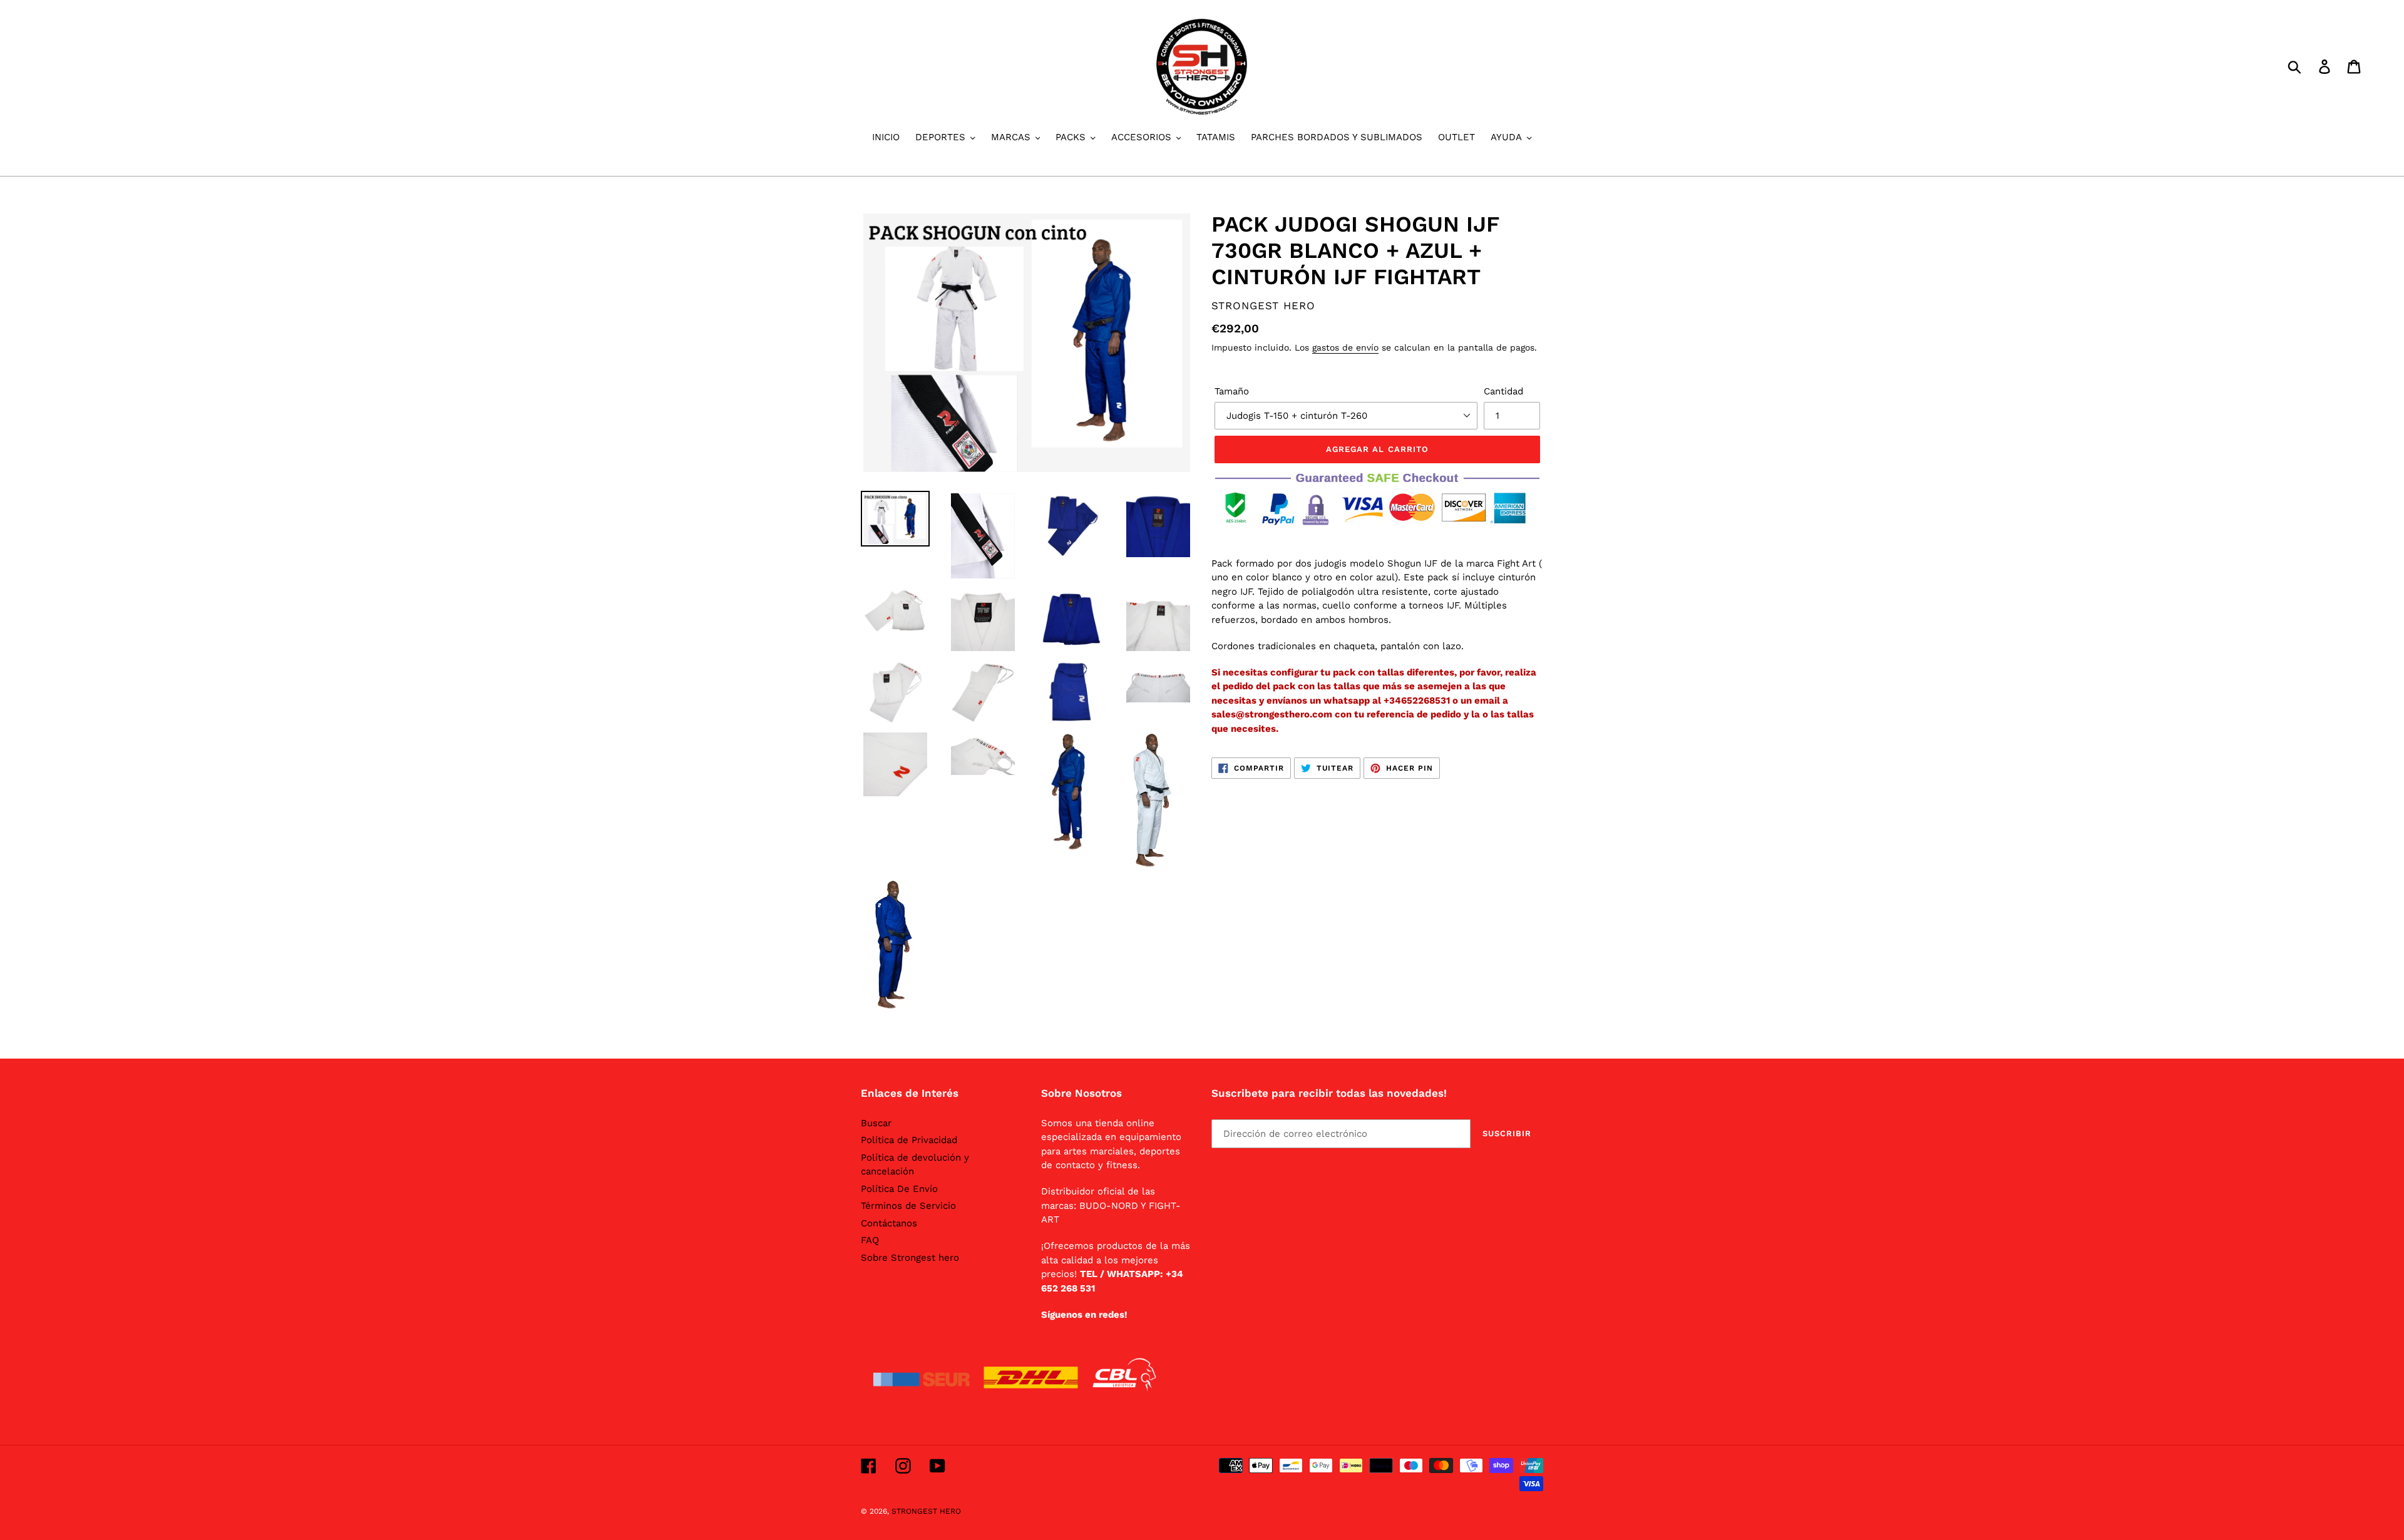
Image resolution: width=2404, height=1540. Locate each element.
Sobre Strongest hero (910, 1258)
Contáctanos (889, 1223)
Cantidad (1503, 391)
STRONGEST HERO (926, 1511)
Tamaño (1232, 391)
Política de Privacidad (909, 1140)
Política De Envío (899, 1189)
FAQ (870, 1240)
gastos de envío (1345, 347)
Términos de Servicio (908, 1206)
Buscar (876, 1123)
